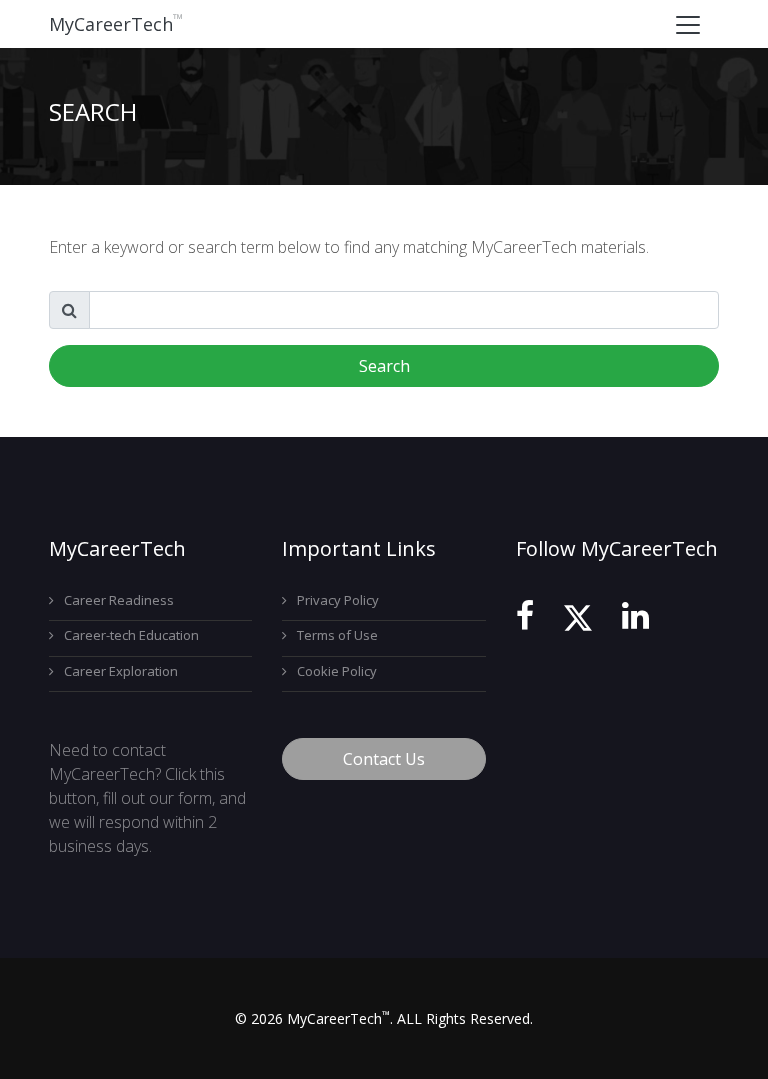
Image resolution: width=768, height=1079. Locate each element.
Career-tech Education (131, 635)
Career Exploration (121, 671)
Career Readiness (119, 600)
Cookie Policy (337, 671)
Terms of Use (337, 635)
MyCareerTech (116, 24)
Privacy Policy (338, 600)
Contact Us (384, 759)
